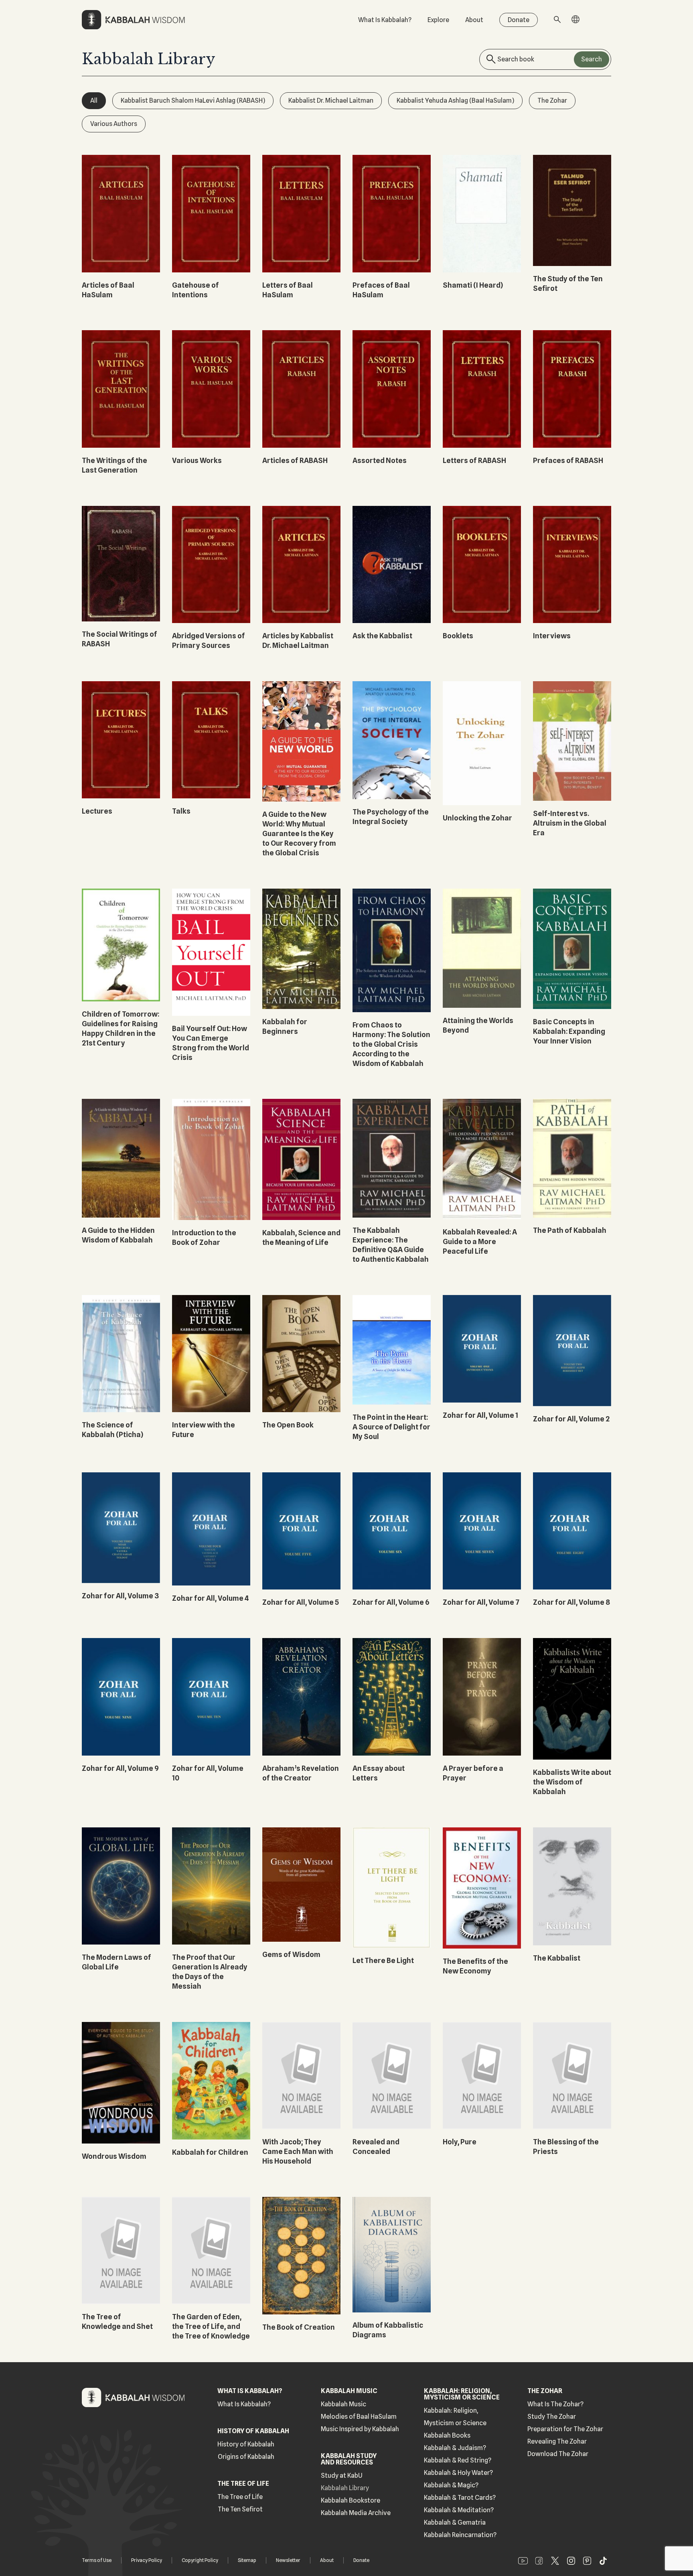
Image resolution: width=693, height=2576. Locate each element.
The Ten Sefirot (240, 2509)
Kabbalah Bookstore (351, 2500)
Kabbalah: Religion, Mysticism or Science (455, 2417)
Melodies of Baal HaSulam (359, 2417)
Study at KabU (342, 2476)
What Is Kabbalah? (385, 20)
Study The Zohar (552, 2417)
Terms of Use (97, 2560)
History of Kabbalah (246, 2444)
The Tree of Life (240, 2497)
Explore (438, 20)
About (474, 20)
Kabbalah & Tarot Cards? (460, 2498)
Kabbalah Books (447, 2435)
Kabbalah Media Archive (356, 2513)
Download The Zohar (558, 2454)
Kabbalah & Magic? (451, 2485)
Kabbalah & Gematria (455, 2522)
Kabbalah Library (345, 2488)
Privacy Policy (147, 2560)
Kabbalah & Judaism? (455, 2448)
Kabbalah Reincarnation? (460, 2535)
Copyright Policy (200, 2560)
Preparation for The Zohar (565, 2429)
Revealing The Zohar (557, 2441)
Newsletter (288, 2560)
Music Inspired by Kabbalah (360, 2429)
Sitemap (247, 2560)
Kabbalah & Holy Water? (458, 2473)
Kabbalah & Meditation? (459, 2510)
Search (592, 59)
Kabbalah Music (343, 2404)
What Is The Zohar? (555, 2404)
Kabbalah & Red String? (458, 2460)
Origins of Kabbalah (246, 2457)
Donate (519, 20)
